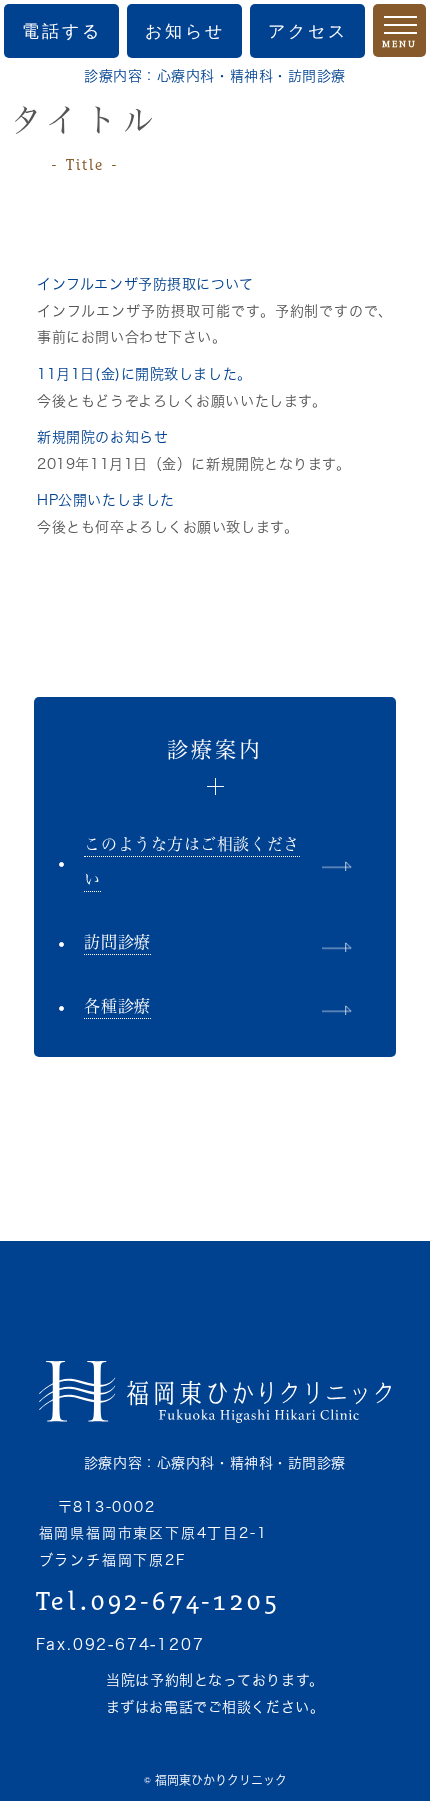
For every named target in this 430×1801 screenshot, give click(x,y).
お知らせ (185, 31)
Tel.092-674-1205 (158, 1601)
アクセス (308, 31)
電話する (62, 31)
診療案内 (215, 749)
